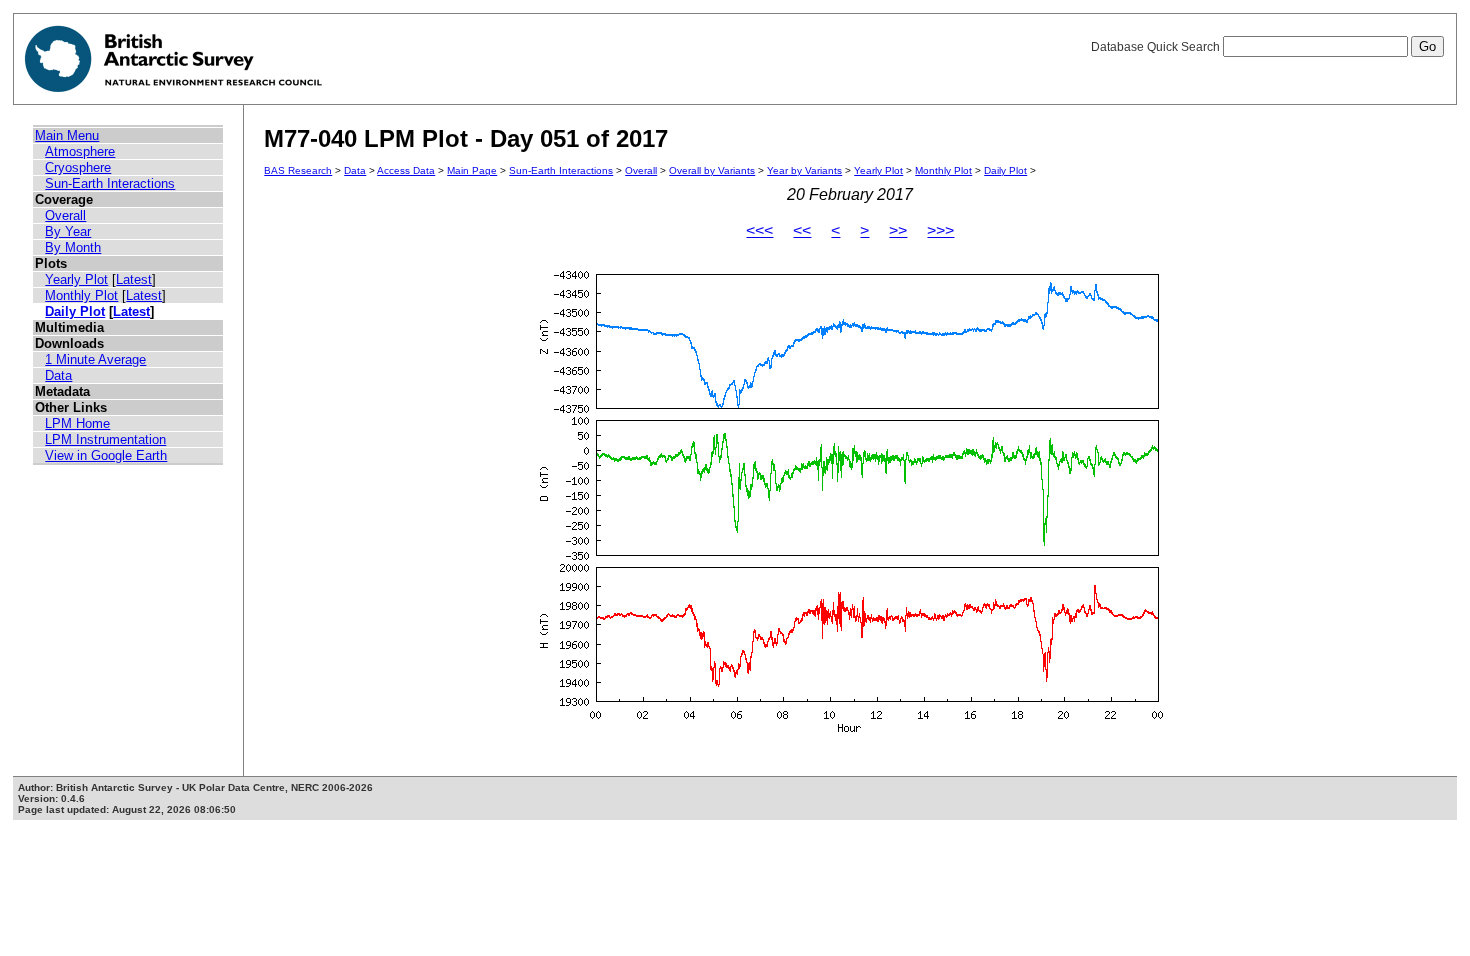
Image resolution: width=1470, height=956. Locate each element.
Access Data (406, 170)
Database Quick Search (1157, 47)
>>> (940, 230)
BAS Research (298, 170)
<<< (759, 230)
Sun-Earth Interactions (110, 183)
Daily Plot (75, 311)
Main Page (472, 170)
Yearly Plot (76, 279)
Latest (134, 279)
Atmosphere (80, 151)
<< (802, 230)
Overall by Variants (712, 170)
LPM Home (77, 423)
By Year (68, 231)
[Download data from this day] (850, 732)
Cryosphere (78, 167)
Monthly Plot (81, 295)
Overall (65, 215)
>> (898, 230)
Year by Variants (804, 170)
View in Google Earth (106, 455)
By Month (73, 247)
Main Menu (67, 135)
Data (58, 375)
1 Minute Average (95, 359)
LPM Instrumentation (105, 439)
